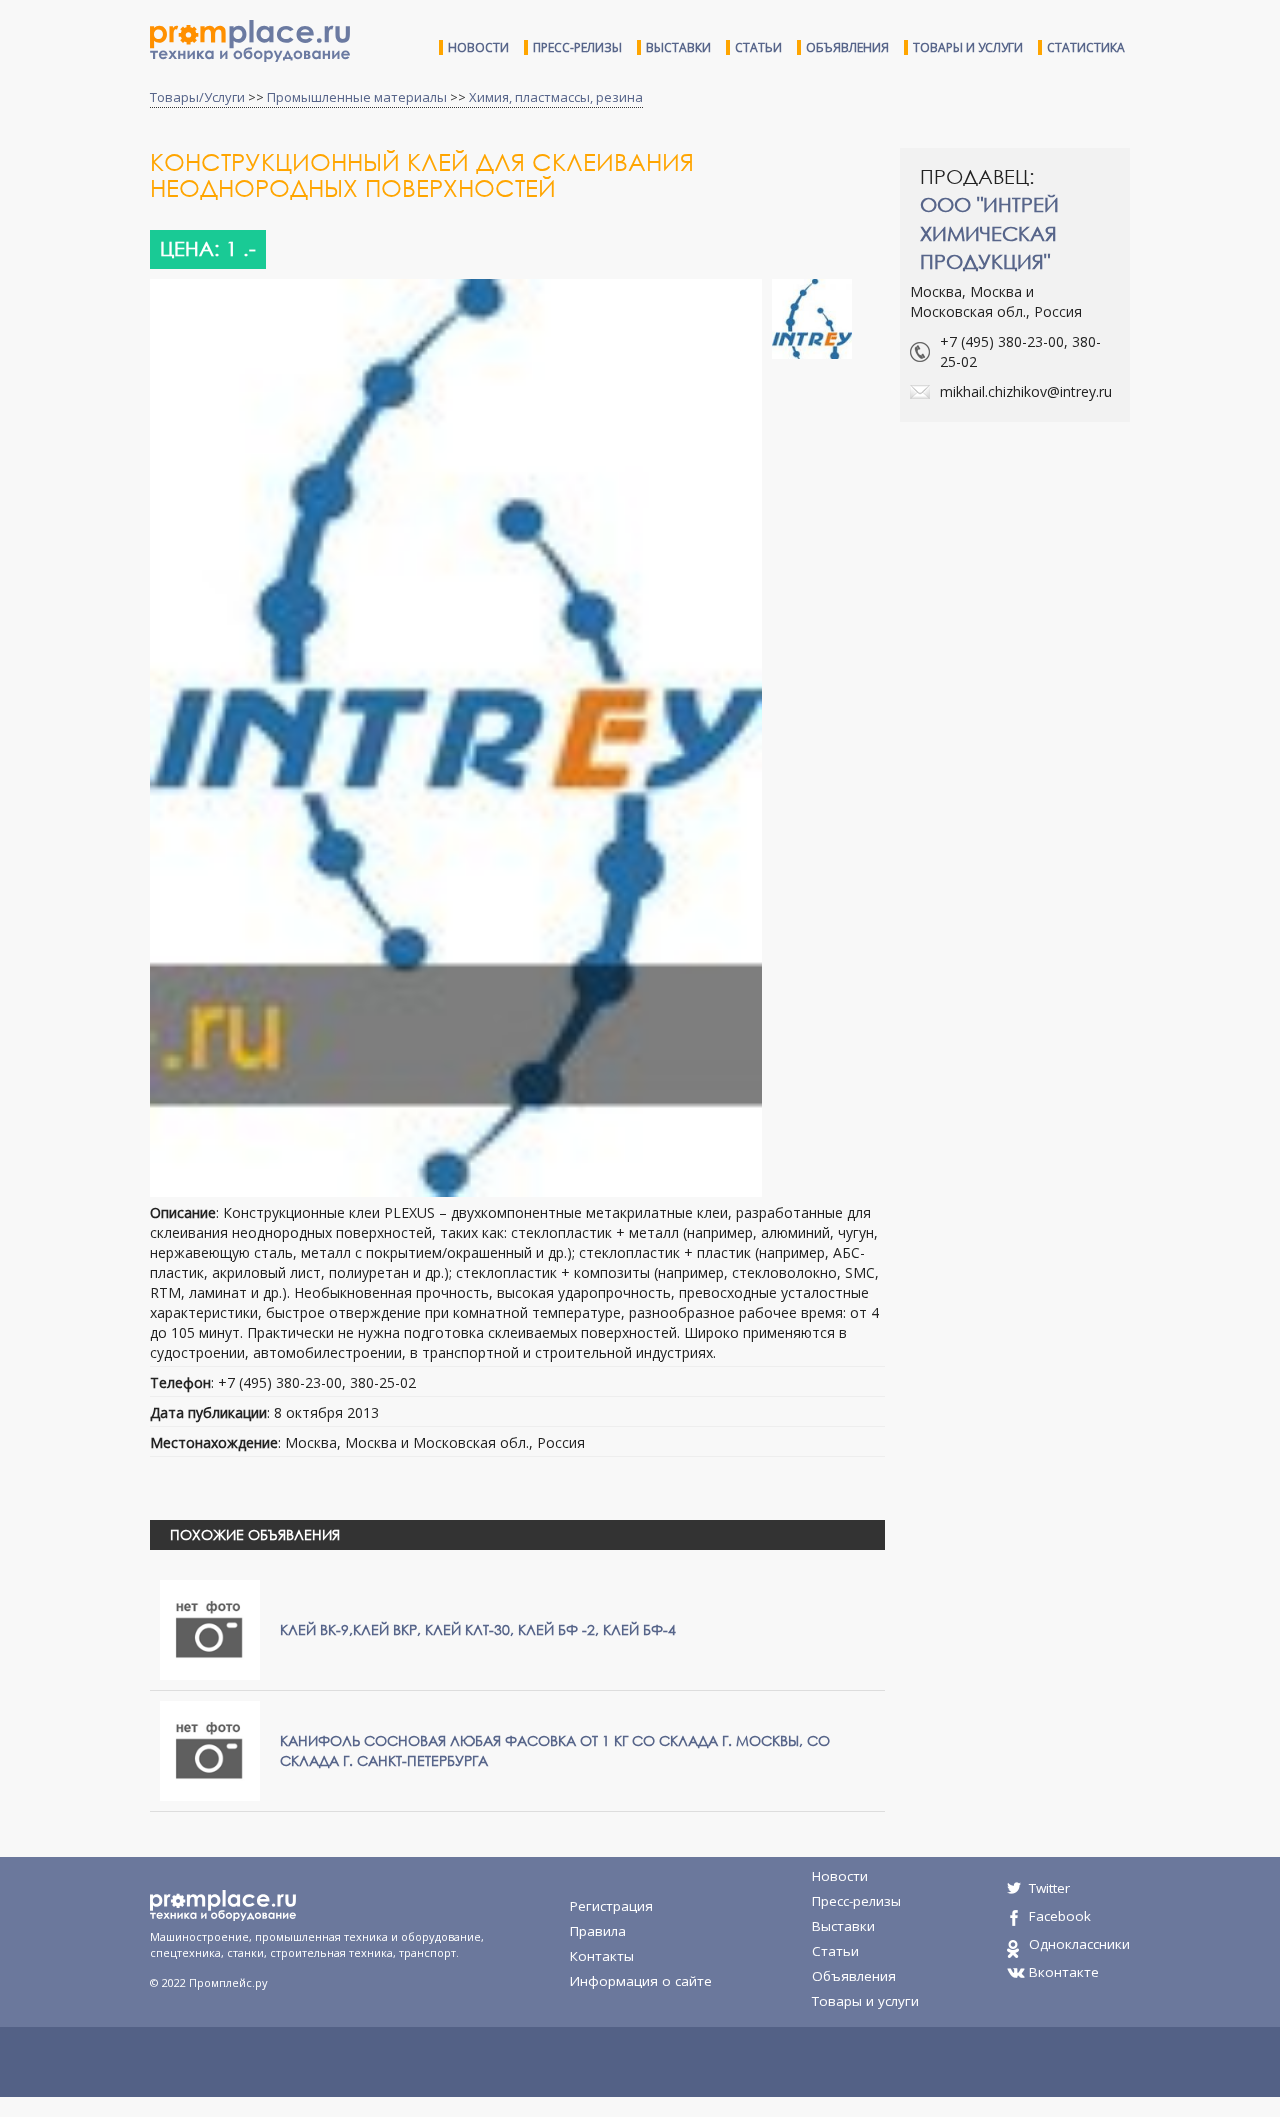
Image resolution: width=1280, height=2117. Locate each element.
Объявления (847, 47)
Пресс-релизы (577, 47)
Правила (598, 1931)
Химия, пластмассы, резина (556, 97)
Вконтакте (1064, 1972)
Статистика (1086, 47)
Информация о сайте (641, 1981)
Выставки (678, 47)
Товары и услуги (968, 47)
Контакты (602, 1956)
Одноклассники (1079, 1944)
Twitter (1049, 1888)
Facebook (1060, 1916)
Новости (478, 47)
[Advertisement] (1068, 582)
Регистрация (611, 1906)
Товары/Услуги (197, 97)
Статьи (758, 47)
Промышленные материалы (357, 97)
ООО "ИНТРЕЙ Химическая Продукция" (989, 233)
